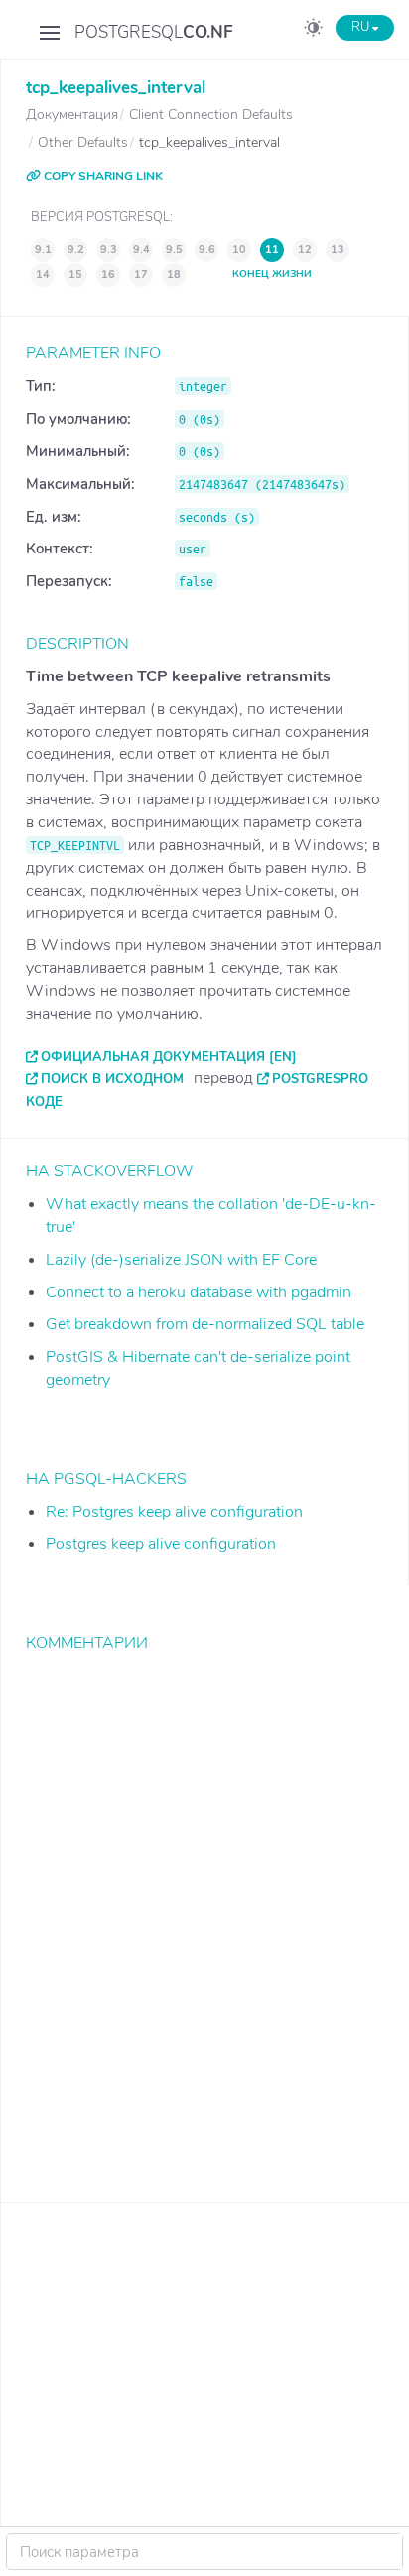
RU (362, 27)
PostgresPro (320, 1079)
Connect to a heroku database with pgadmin (199, 1292)
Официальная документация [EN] (169, 1057)
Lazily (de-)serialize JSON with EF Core (181, 1260)
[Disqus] (205, 1912)
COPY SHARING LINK (102, 176)
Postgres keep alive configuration (161, 1544)
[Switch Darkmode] (313, 31)
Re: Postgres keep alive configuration (174, 1512)
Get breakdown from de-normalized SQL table (205, 1324)
